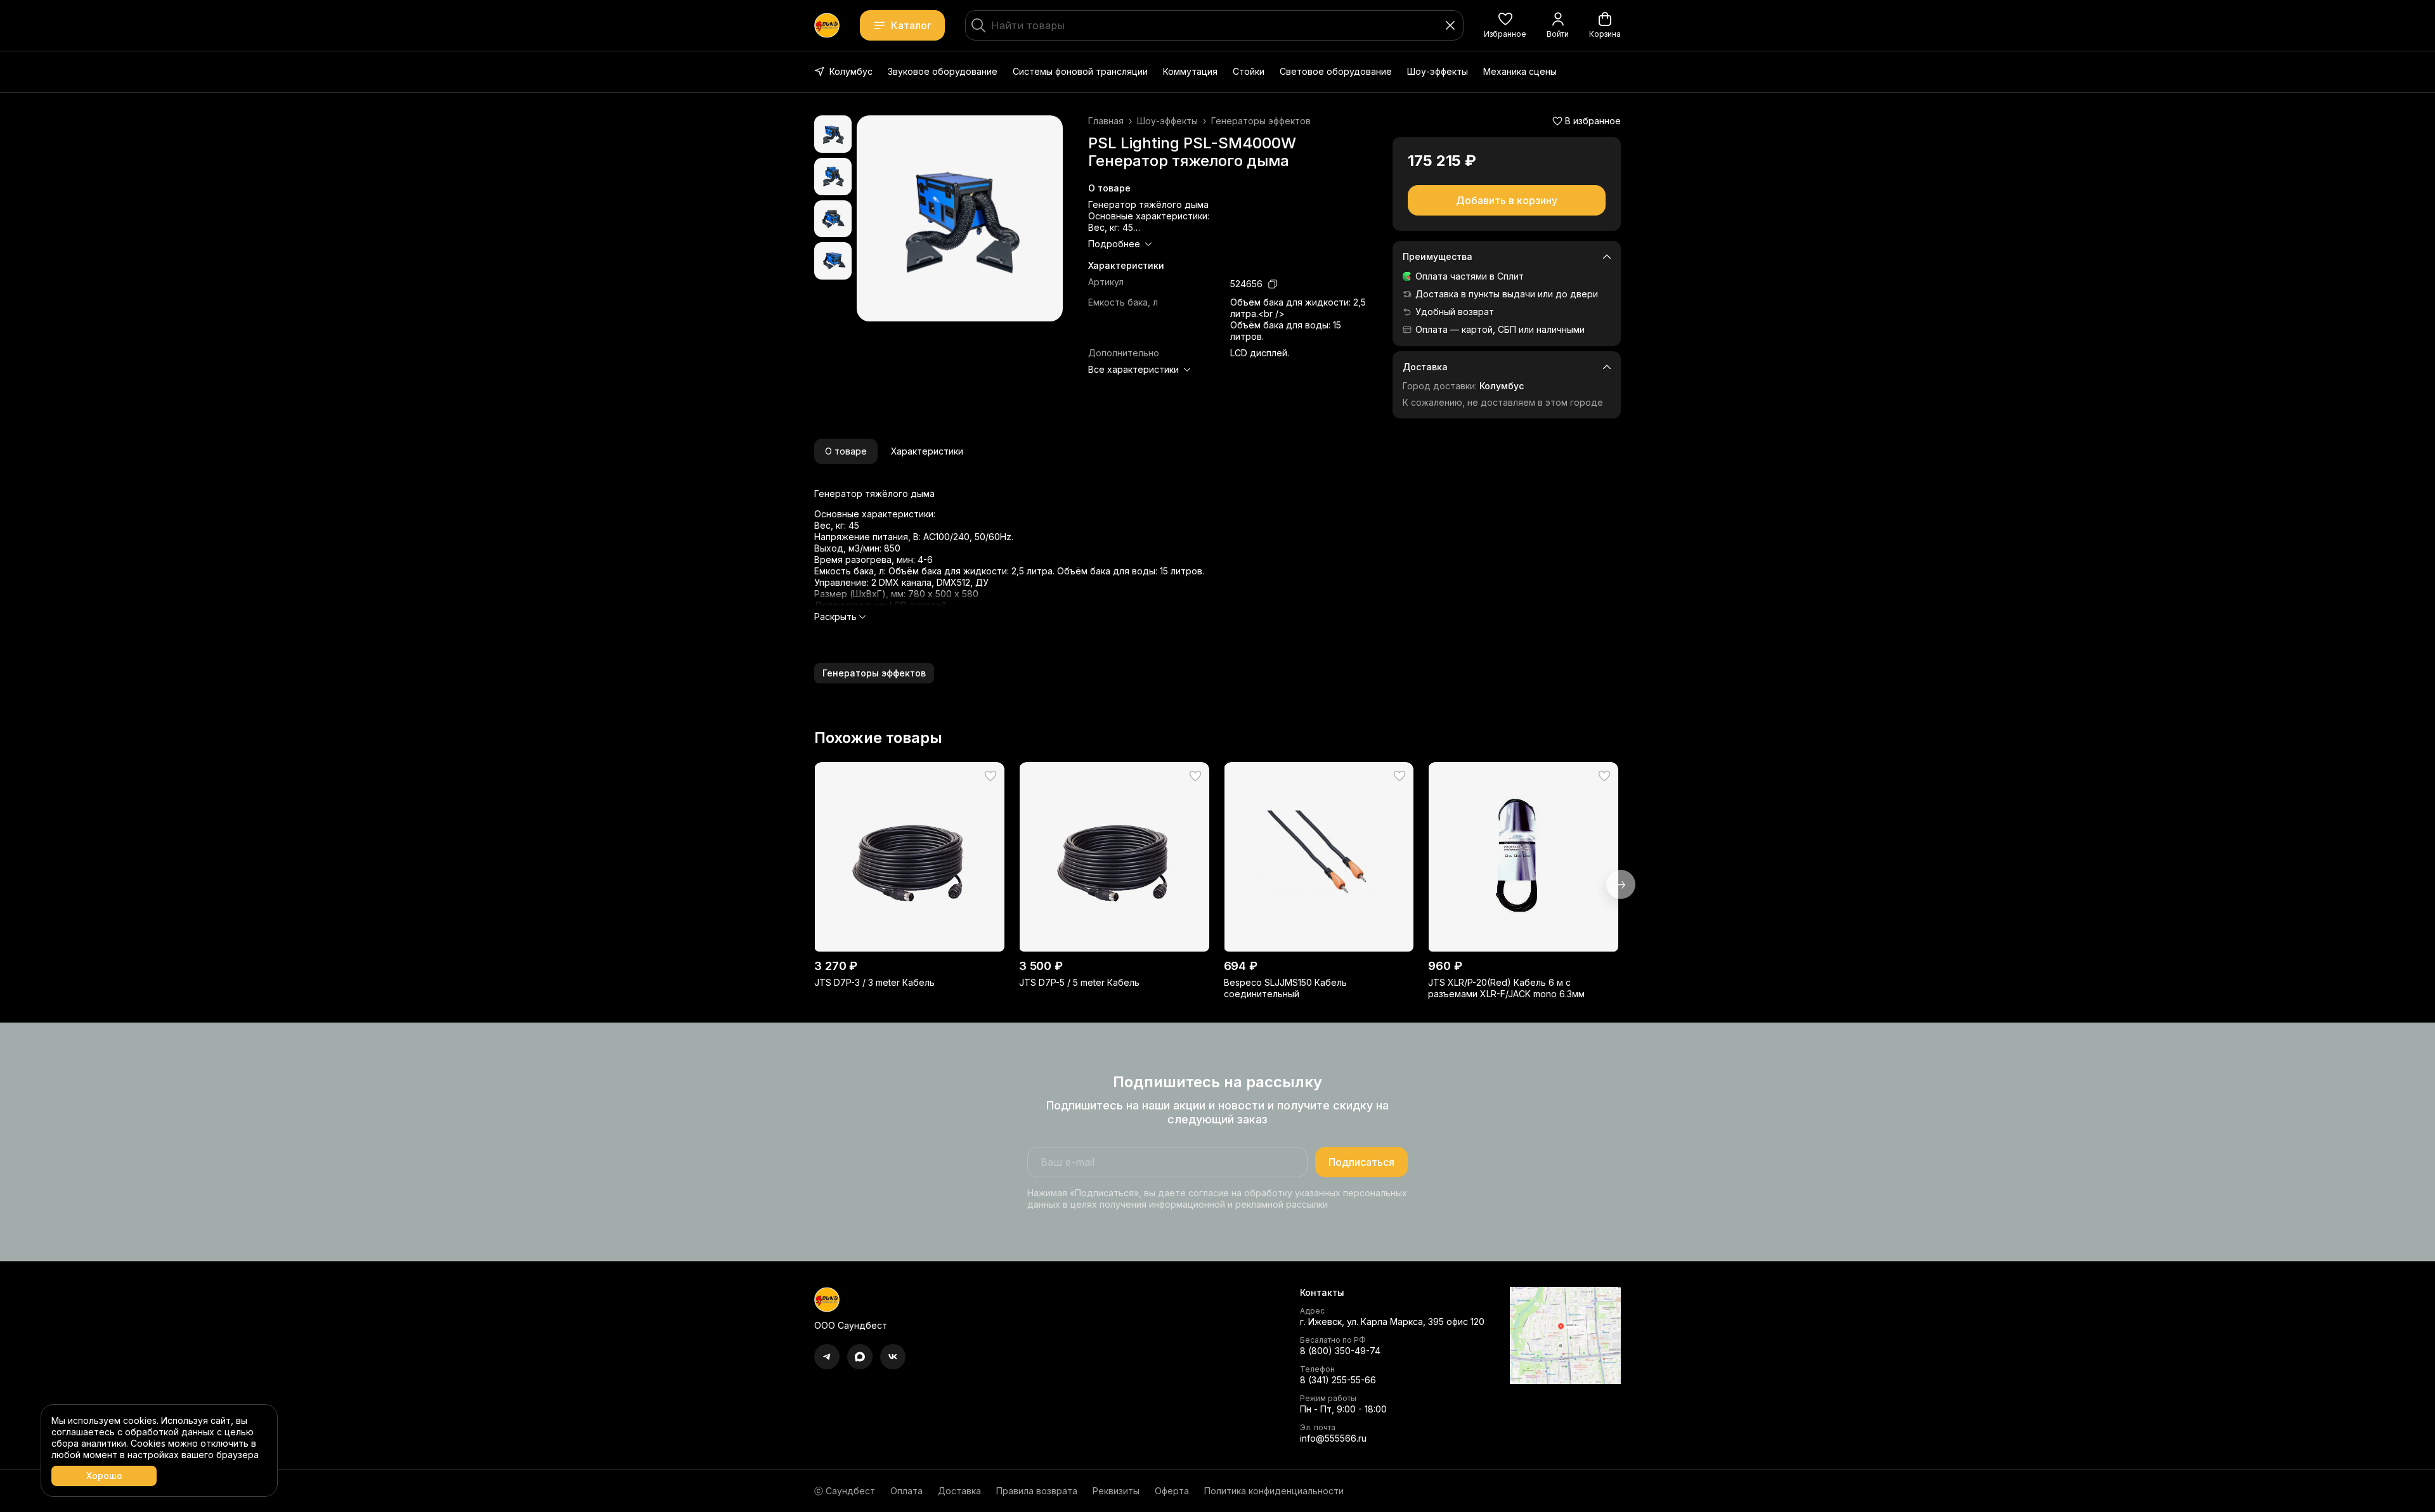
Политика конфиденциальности (1274, 1491)
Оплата (906, 1491)
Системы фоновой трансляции (1080, 71)
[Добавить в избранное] (990, 776)
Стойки (1249, 71)
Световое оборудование (1336, 71)
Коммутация (1190, 71)
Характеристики (927, 451)
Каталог (911, 25)
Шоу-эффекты (1438, 71)
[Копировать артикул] (1273, 284)
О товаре (846, 451)
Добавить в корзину (1507, 200)
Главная (1106, 121)
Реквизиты (1116, 1491)
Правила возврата (1037, 1491)
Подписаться (1361, 1162)
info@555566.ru (1333, 1438)
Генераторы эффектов (1261, 121)
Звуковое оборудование (943, 71)
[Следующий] (1621, 884)
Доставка (959, 1491)
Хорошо (104, 1476)
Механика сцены (1520, 71)
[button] (1505, 25)
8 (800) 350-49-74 (1340, 1351)
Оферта (1172, 1491)
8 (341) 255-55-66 (1338, 1380)
